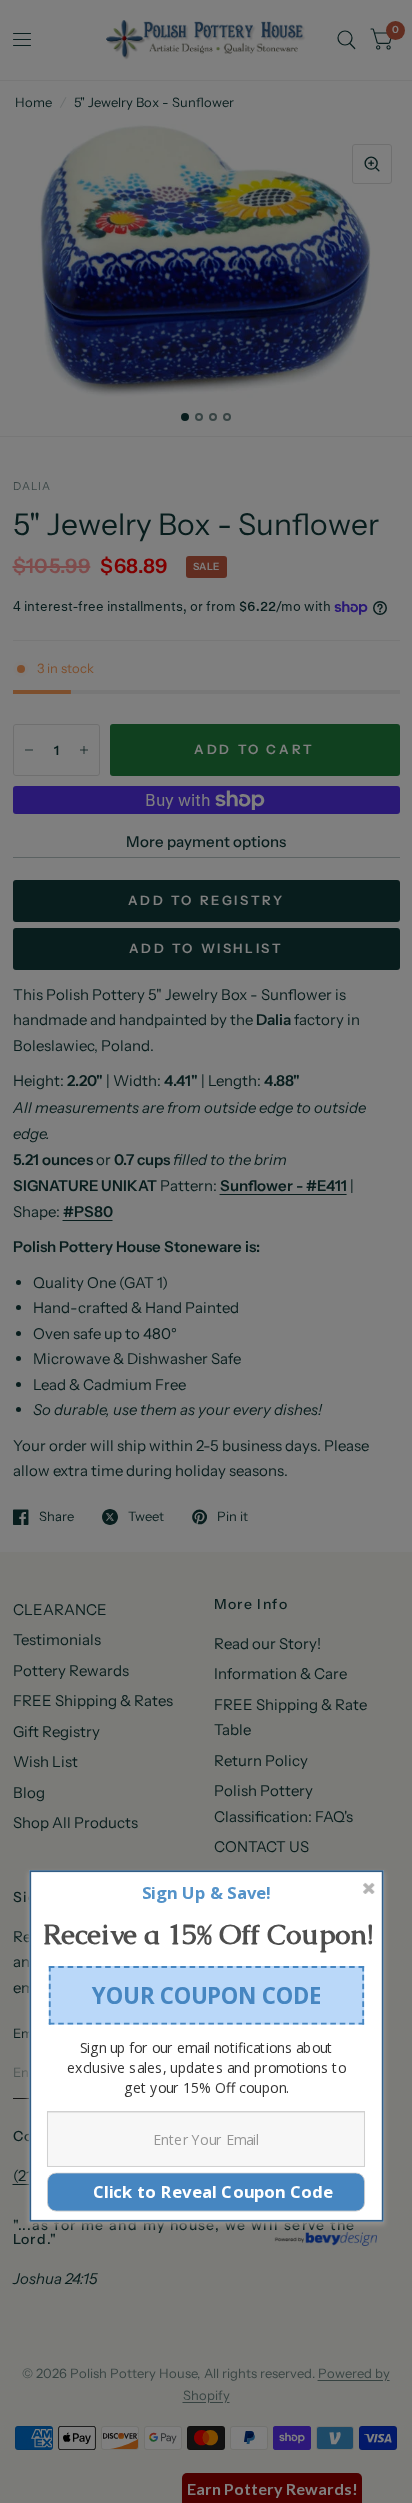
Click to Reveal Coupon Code (206, 2191)
